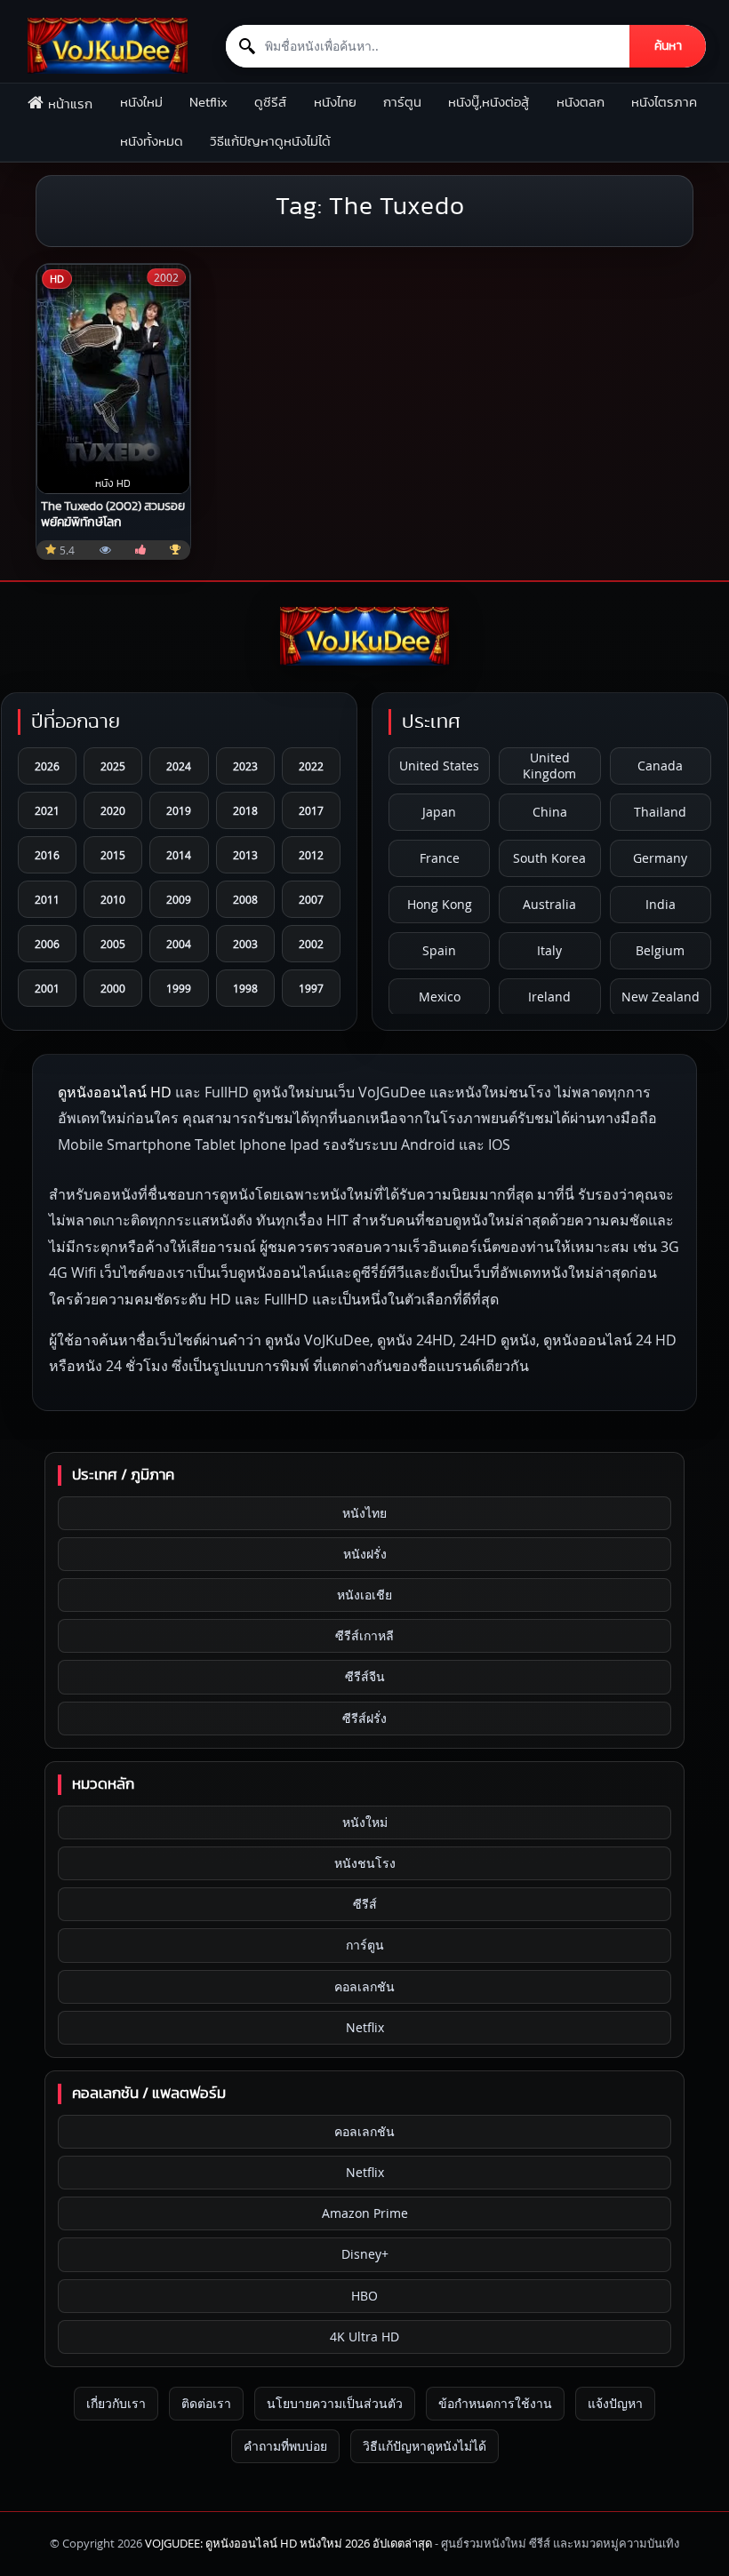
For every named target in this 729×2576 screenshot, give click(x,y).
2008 (245, 899)
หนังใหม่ (141, 103)
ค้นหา (668, 46)
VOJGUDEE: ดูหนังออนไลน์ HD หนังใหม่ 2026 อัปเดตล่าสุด (288, 2543)
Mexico (440, 997)
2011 (47, 899)
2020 (113, 810)
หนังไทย (335, 103)
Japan (439, 812)
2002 (311, 944)
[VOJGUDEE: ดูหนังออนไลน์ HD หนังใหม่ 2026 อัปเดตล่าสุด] (108, 46)
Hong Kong (440, 904)
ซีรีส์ (365, 1904)
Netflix (208, 103)
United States (439, 766)
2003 (245, 944)
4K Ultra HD (364, 2337)
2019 (179, 810)
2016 (47, 855)
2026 (47, 766)
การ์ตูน (402, 103)
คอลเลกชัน (364, 1986)
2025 (113, 766)
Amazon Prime (365, 2213)
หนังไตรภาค (664, 103)
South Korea (549, 858)
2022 (311, 766)
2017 (311, 810)
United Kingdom (549, 766)
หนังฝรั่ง (365, 1554)
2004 (179, 944)
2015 (113, 855)
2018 (245, 810)
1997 (311, 988)
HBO (364, 2296)
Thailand (660, 812)
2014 (179, 855)
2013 (245, 855)
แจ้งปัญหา (615, 2403)
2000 (113, 988)
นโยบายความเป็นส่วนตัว (335, 2403)
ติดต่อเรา (206, 2403)
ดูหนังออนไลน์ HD (115, 1092)
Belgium (660, 950)
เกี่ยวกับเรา (116, 2403)
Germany (660, 858)
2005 (113, 944)
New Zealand (661, 997)
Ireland (549, 997)
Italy (549, 950)
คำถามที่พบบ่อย (285, 2446)
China (550, 812)
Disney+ (365, 2254)
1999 (179, 988)
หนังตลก (581, 103)
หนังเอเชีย (364, 1595)
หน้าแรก (70, 104)
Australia (549, 904)
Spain (439, 950)
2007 (311, 899)
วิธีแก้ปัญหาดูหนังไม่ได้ (270, 142)
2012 (311, 855)
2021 (47, 810)
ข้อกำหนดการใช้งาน (495, 2403)
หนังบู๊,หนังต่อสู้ (489, 103)
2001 (47, 988)
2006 (47, 944)
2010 (113, 899)
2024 (179, 766)
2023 (245, 766)
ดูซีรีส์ (270, 103)
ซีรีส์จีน (365, 1676)
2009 (179, 899)
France (440, 858)
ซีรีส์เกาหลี (364, 1635)
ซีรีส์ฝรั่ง (364, 1718)
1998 (245, 988)
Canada (660, 766)
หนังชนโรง (365, 1863)
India (661, 904)
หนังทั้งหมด (152, 142)
